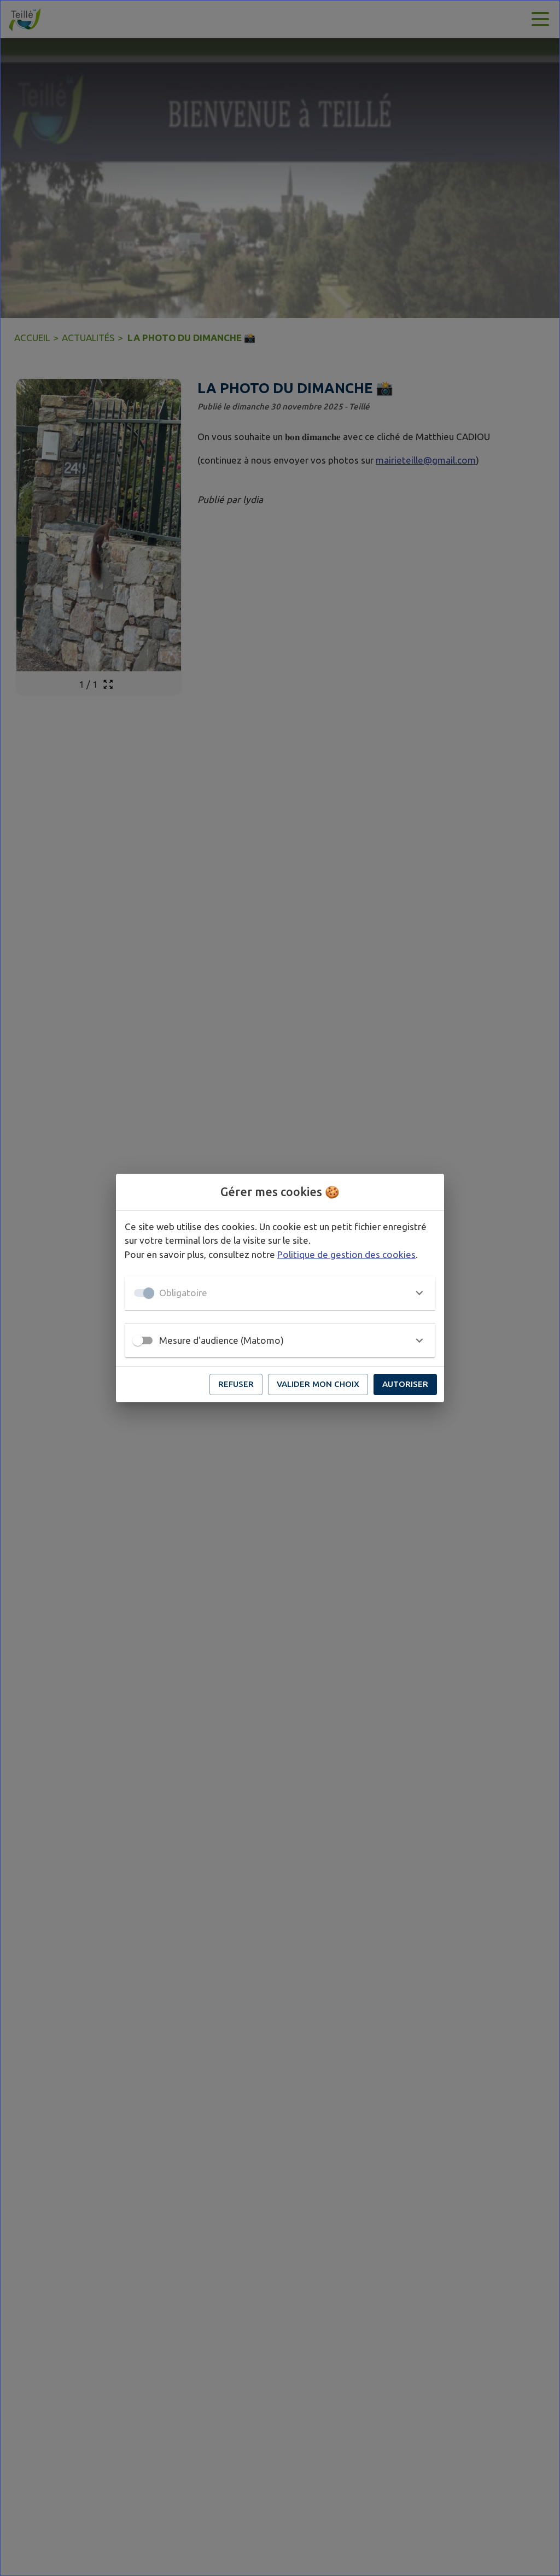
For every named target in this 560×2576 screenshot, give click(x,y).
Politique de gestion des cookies (346, 1254)
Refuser (236, 1384)
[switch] (138, 1340)
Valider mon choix (318, 1384)
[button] (280, 1293)
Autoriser (405, 1384)
